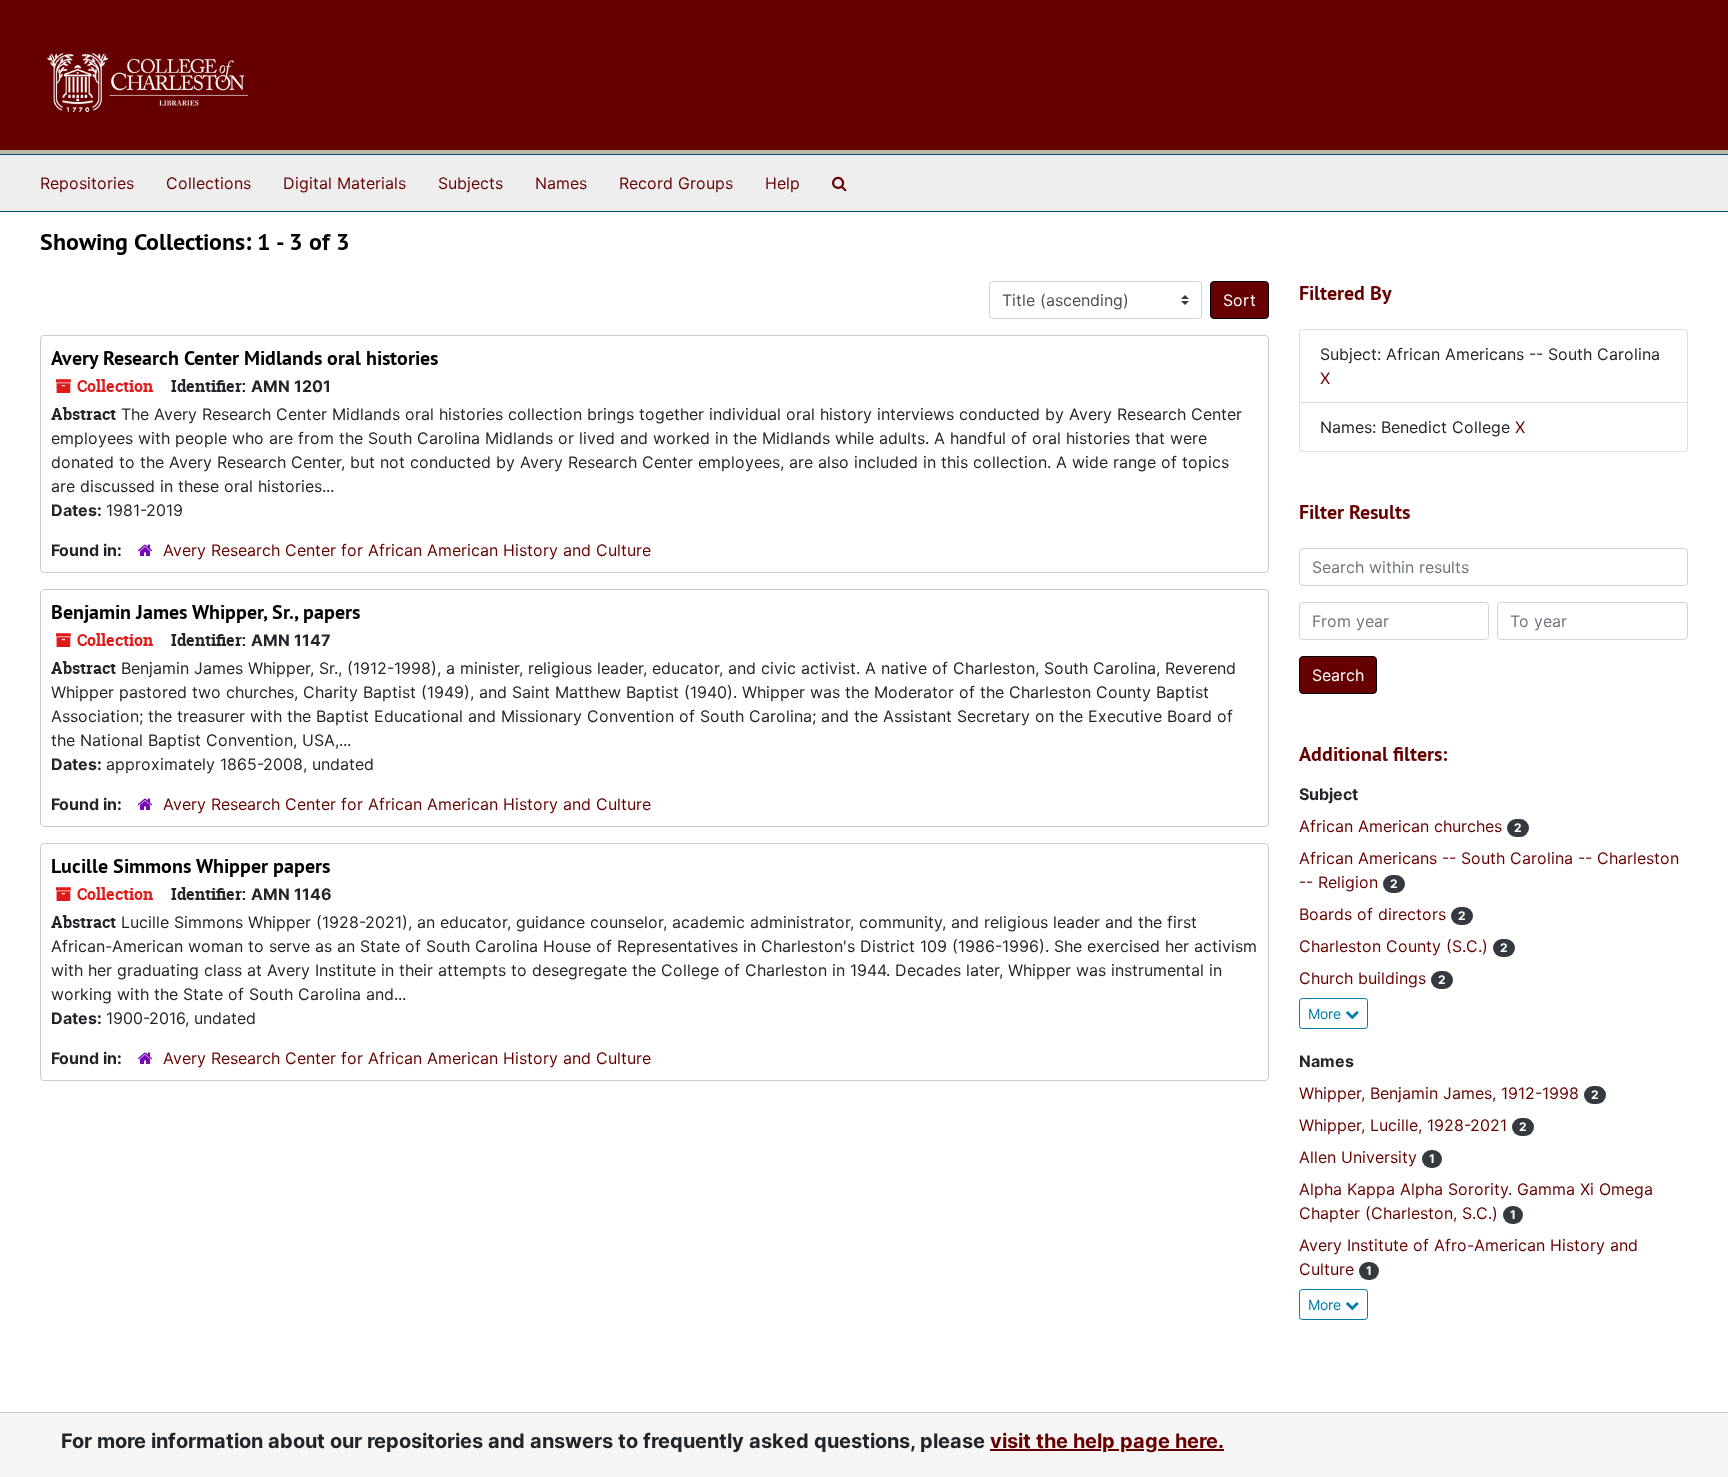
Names (561, 183)
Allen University (1360, 1157)
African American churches (1403, 826)
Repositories (87, 183)
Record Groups (676, 183)
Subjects (470, 183)
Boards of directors (1375, 914)
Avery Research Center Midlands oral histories (244, 358)
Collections (208, 183)
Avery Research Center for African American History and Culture (407, 550)
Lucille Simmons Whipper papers (190, 866)
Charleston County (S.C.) (1396, 946)
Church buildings (1365, 978)
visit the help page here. (1107, 1441)
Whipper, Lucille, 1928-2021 (1405, 1125)
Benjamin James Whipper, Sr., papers (205, 612)
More (1326, 1013)
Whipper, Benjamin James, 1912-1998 (1441, 1093)
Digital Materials (344, 183)
